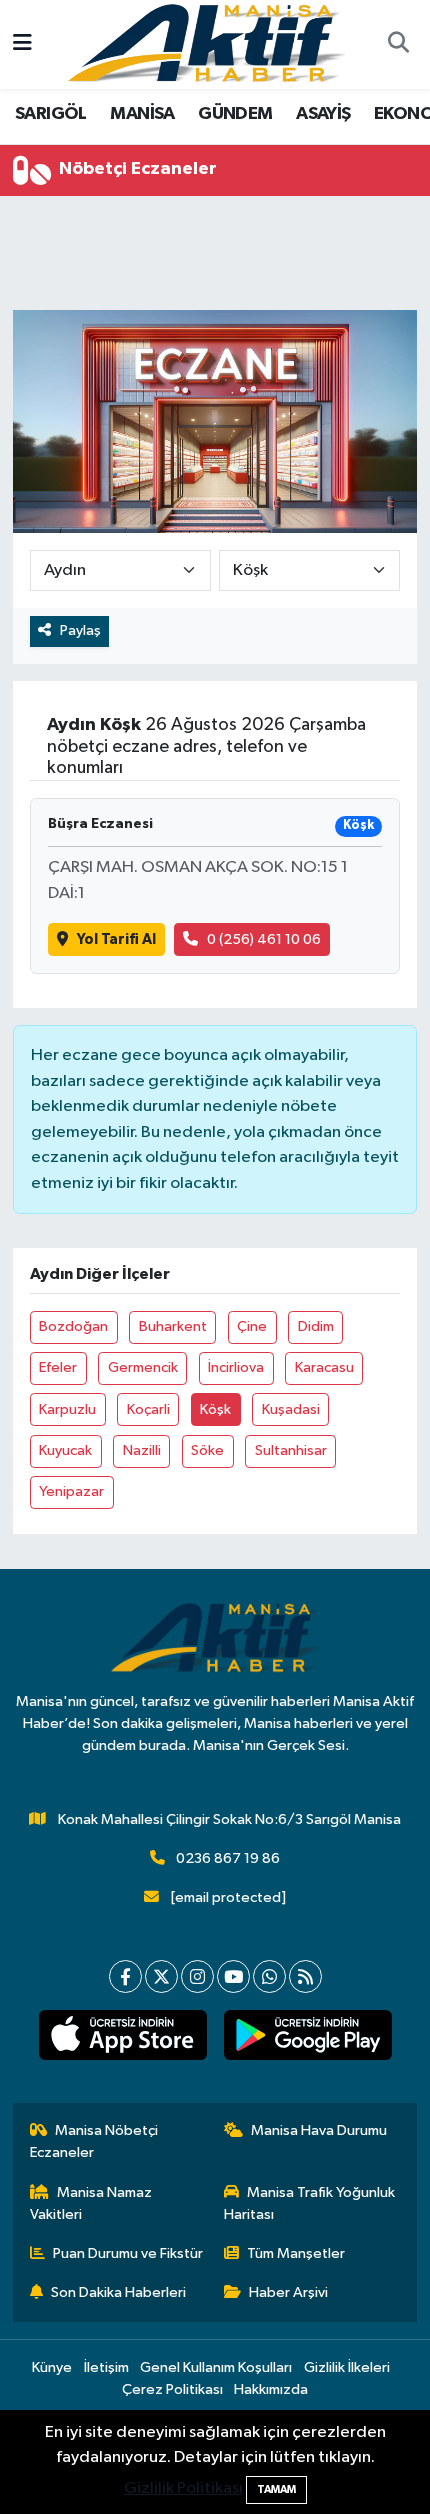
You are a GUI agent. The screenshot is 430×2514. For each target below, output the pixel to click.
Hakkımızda (271, 2389)
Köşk (215, 1409)
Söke (207, 1450)
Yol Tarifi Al (116, 939)
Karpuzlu (67, 1409)
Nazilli (142, 1450)
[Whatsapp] (269, 1976)
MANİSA (142, 114)
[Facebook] (125, 1976)
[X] (161, 1976)
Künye (52, 2367)
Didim (316, 1326)
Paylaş (80, 630)
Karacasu (324, 1367)
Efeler (58, 1367)
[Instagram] (197, 1976)
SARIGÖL (51, 114)
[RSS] (305, 1976)
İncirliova (236, 1367)
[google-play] (307, 2039)
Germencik (143, 1367)
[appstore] (122, 2039)
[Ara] (398, 45)
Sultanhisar (291, 1450)
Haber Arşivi (288, 2292)
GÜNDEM (235, 114)
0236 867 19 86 (228, 1858)
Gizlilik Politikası (183, 2488)
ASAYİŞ (323, 114)
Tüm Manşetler (296, 2253)
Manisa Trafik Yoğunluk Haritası (310, 2203)
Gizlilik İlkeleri (347, 2367)
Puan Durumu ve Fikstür (128, 2253)
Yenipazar (71, 1491)
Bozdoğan (73, 1326)
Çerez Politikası (172, 2389)
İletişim (106, 2367)
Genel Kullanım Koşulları (216, 2367)
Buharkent (173, 1326)
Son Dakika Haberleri (118, 2292)
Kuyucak (65, 1450)
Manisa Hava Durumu (319, 2130)
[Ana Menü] (22, 44)
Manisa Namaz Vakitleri (91, 2203)
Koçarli (148, 1409)
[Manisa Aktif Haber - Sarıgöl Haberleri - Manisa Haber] (206, 43)
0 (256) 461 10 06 (264, 939)
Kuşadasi (291, 1409)
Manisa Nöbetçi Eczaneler (94, 2141)
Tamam (276, 2489)
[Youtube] (233, 1976)
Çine (252, 1326)
